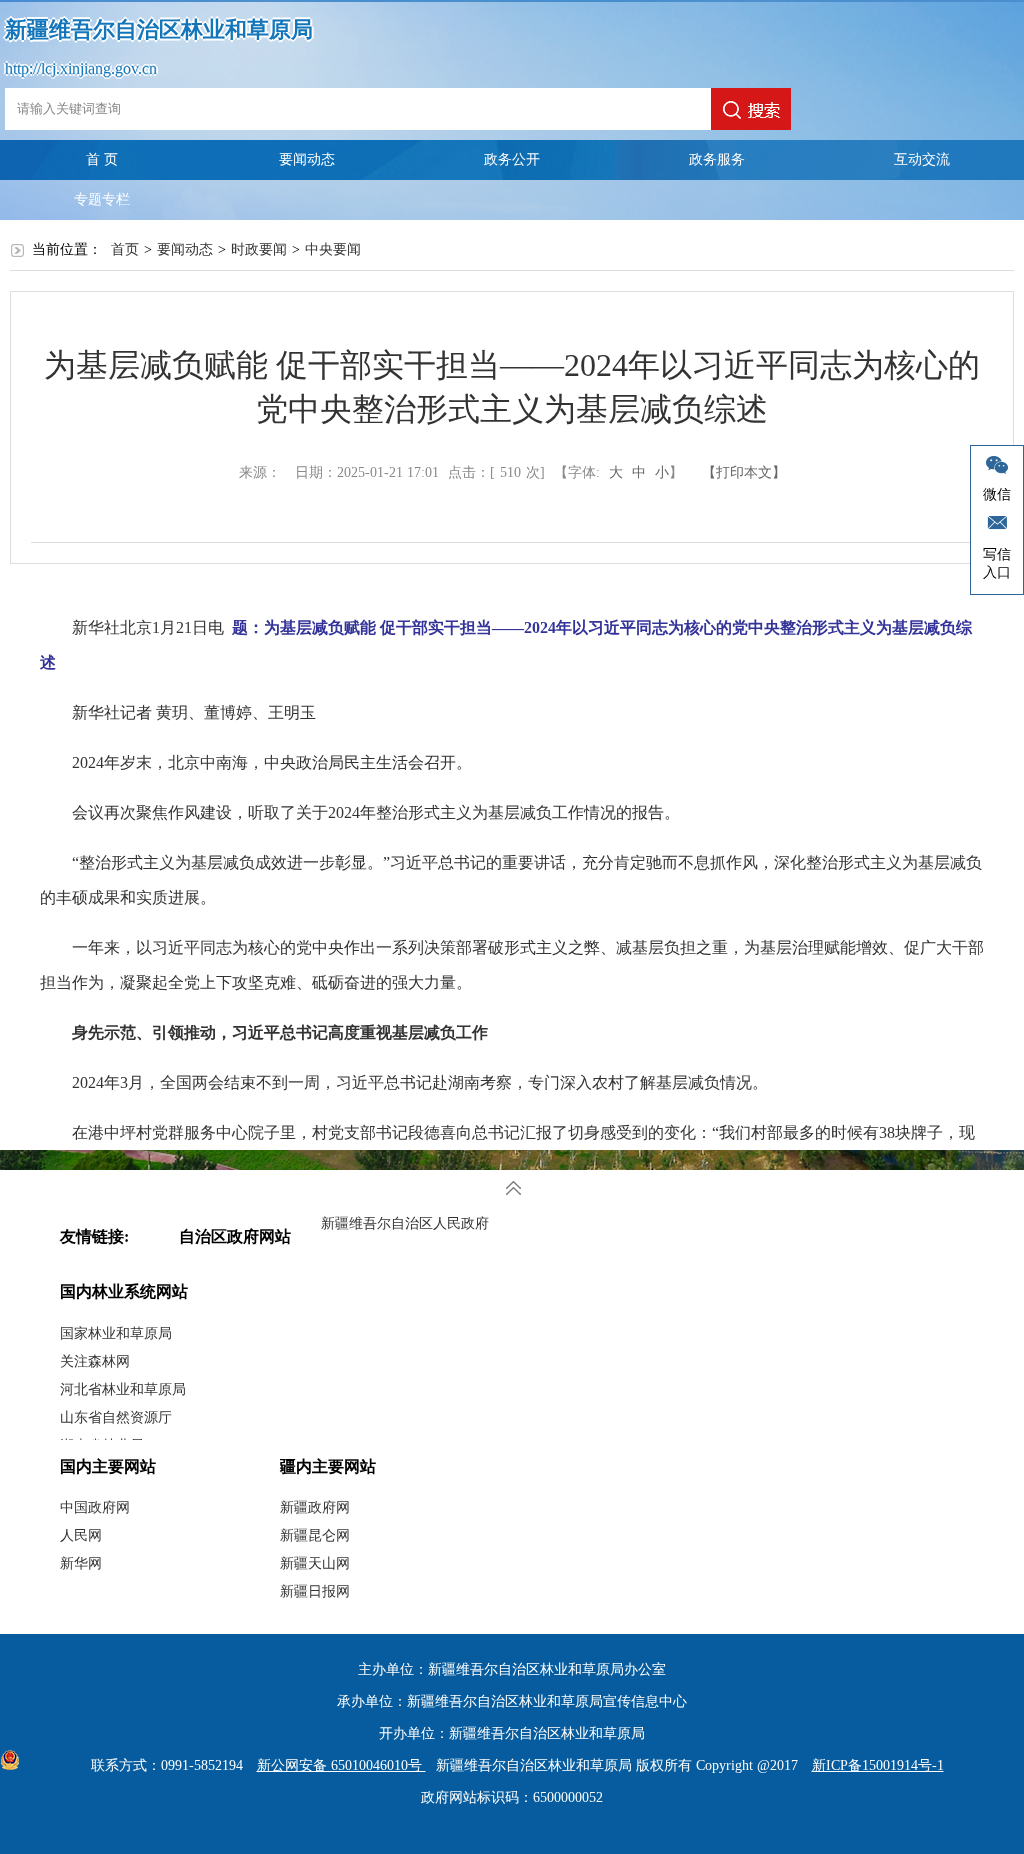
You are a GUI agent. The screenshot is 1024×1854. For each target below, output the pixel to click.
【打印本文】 (744, 472)
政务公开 (512, 159)
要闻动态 (307, 159)
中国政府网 (95, 1507)
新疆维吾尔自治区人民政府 (405, 1223)
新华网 (81, 1563)
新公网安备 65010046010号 (341, 1765)
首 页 (102, 159)
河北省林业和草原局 (123, 1389)
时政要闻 (259, 249)
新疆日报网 (315, 1591)
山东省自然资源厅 (116, 1417)
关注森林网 (95, 1361)
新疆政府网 (315, 1507)
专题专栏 (102, 199)
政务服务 (717, 159)
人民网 (81, 1535)
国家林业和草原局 (116, 1333)
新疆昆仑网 (315, 1535)
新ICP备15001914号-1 (878, 1765)
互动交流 (922, 159)
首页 (125, 249)
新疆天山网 (315, 1563)
